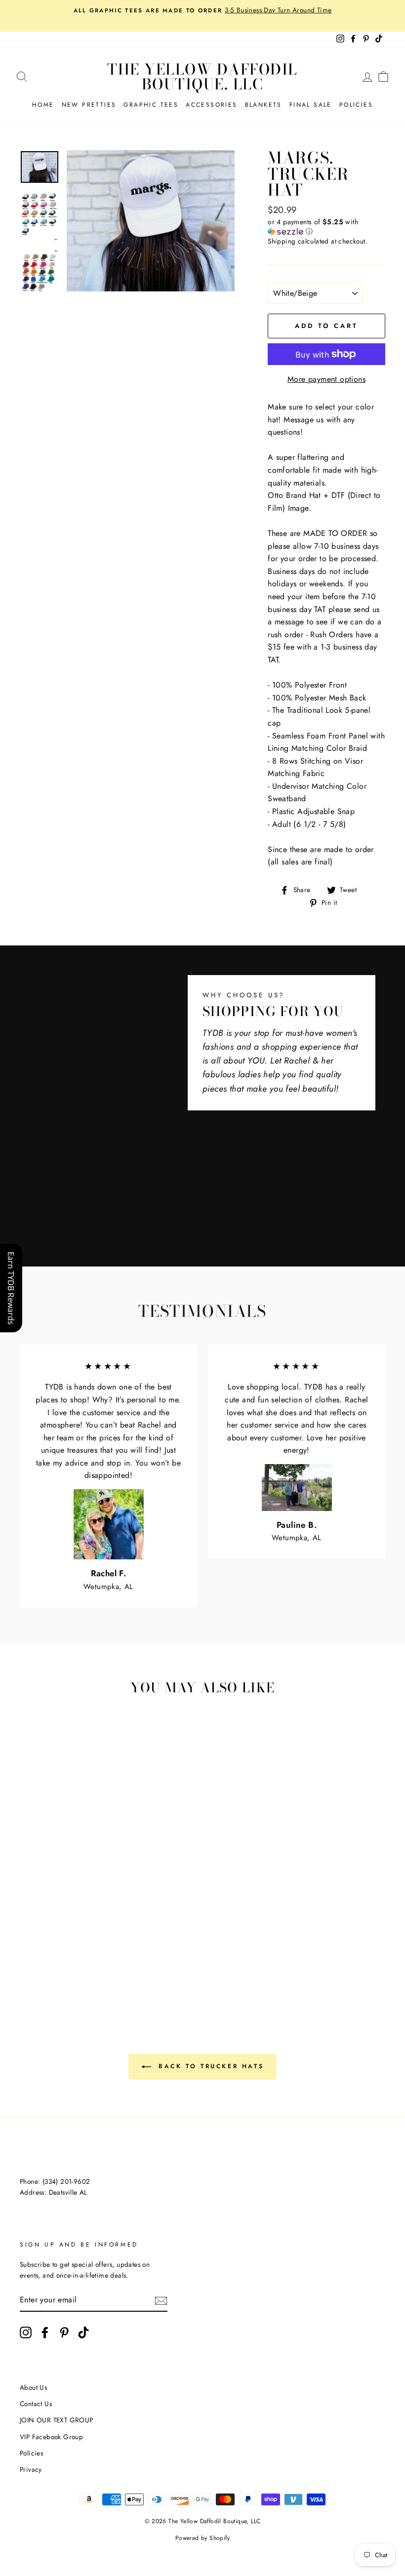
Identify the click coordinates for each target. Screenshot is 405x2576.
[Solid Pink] (28, 1937)
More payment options (326, 379)
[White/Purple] (81, 1914)
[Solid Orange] (41, 1937)
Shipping (282, 241)
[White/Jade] (28, 1914)
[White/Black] (28, 1891)
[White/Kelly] (81, 1902)
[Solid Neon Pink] (68, 1959)
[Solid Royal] (28, 1948)
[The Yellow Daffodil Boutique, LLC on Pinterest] (64, 2332)
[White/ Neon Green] (28, 1959)
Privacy (31, 2469)
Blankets (263, 105)
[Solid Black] (81, 1948)
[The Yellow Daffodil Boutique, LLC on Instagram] (26, 2332)
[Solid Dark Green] (68, 1937)
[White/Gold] (68, 1902)
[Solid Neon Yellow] (95, 1959)
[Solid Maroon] (68, 1925)
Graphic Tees (151, 105)
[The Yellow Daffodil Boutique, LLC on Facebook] (45, 2332)
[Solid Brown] (41, 1925)
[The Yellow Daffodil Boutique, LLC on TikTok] (83, 2332)
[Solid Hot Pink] (95, 1925)
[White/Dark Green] (95, 1902)
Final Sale (311, 105)
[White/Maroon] (81, 1891)
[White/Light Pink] (41, 1902)
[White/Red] (95, 1891)
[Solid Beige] (95, 1914)
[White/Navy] (68, 1914)
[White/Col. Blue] (55, 1914)
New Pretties (89, 105)
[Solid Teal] (55, 1948)
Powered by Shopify (202, 2538)
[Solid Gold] (55, 1937)
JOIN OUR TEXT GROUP (57, 2420)
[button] (326, 227)
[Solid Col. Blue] (41, 1948)
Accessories (211, 105)
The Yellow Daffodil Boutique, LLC (202, 77)
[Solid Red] (81, 1925)
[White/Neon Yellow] (81, 1959)
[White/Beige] (55, 1891)
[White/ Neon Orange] (55, 1971)
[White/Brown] (68, 1891)
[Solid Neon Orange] (68, 1971)
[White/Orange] (55, 1902)
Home (43, 105)
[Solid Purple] (68, 1948)
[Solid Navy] (95, 1937)
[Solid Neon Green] (41, 1959)
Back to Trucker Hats (210, 2066)
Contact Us (36, 2404)
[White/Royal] (41, 1914)
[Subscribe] (161, 2300)
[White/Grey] (41, 1891)
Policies (356, 105)
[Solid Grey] (95, 1948)
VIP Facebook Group (51, 2437)
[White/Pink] (28, 1902)
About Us (33, 2387)
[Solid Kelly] (81, 1937)
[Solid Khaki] (28, 1925)
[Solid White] (55, 1925)
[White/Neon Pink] (55, 1959)
